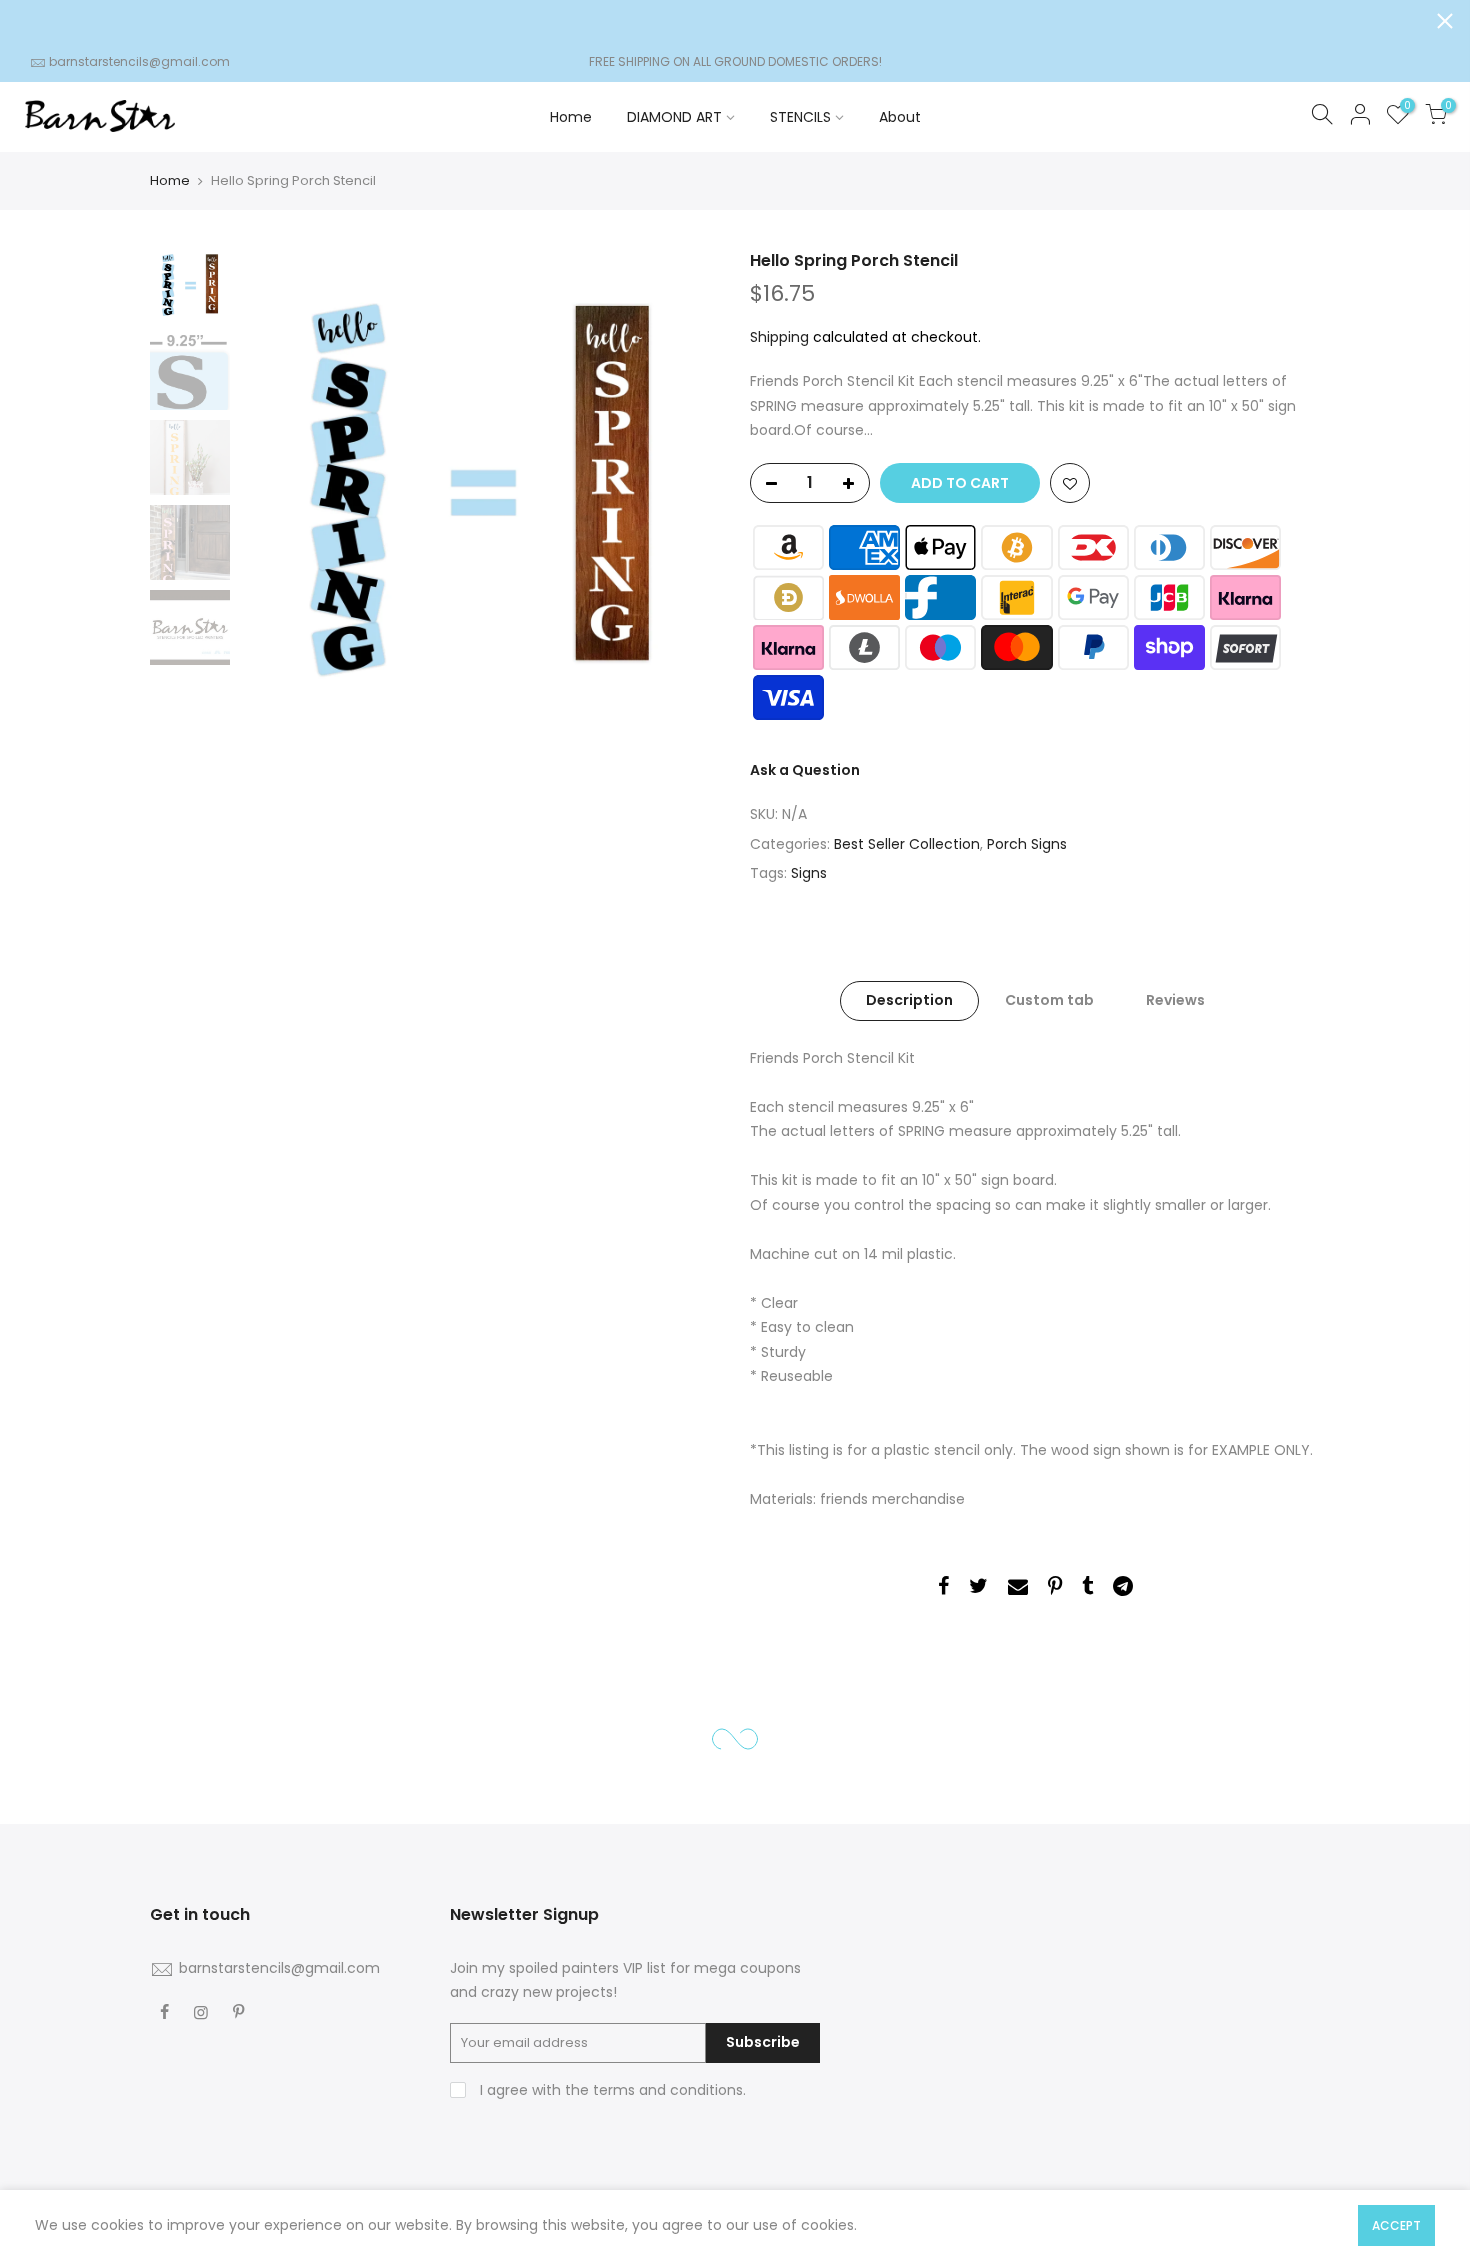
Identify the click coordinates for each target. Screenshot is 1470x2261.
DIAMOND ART (674, 117)
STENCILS (800, 117)
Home (571, 117)
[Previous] (275, 490)
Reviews (1175, 1001)
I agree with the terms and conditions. (611, 2090)
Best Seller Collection (907, 844)
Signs (809, 874)
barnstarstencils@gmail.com (139, 61)
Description (909, 1001)
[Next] (685, 490)
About (900, 117)
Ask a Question (805, 770)
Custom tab (1049, 1001)
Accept (1396, 2225)
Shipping (779, 337)
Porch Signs (1027, 844)
